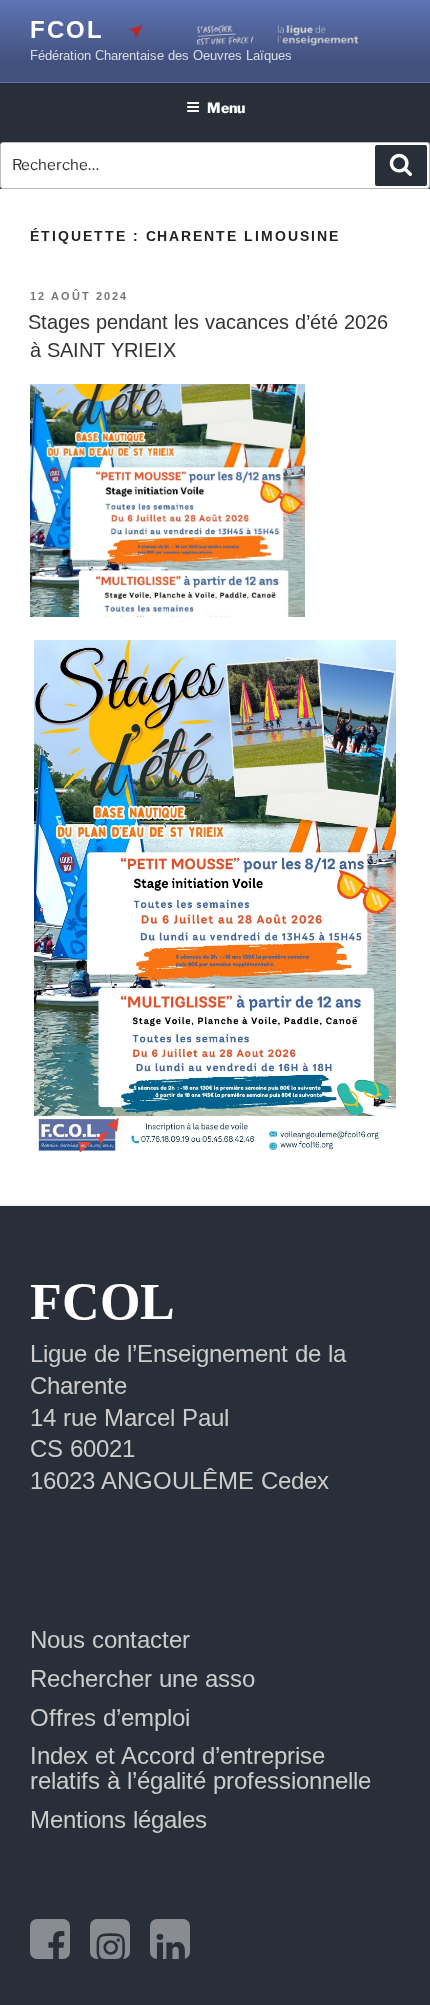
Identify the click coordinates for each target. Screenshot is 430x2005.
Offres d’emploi (110, 1717)
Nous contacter (110, 1639)
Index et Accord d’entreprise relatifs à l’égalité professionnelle (200, 1768)
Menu (226, 107)
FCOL (67, 29)
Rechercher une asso (142, 1678)
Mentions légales (118, 1819)
